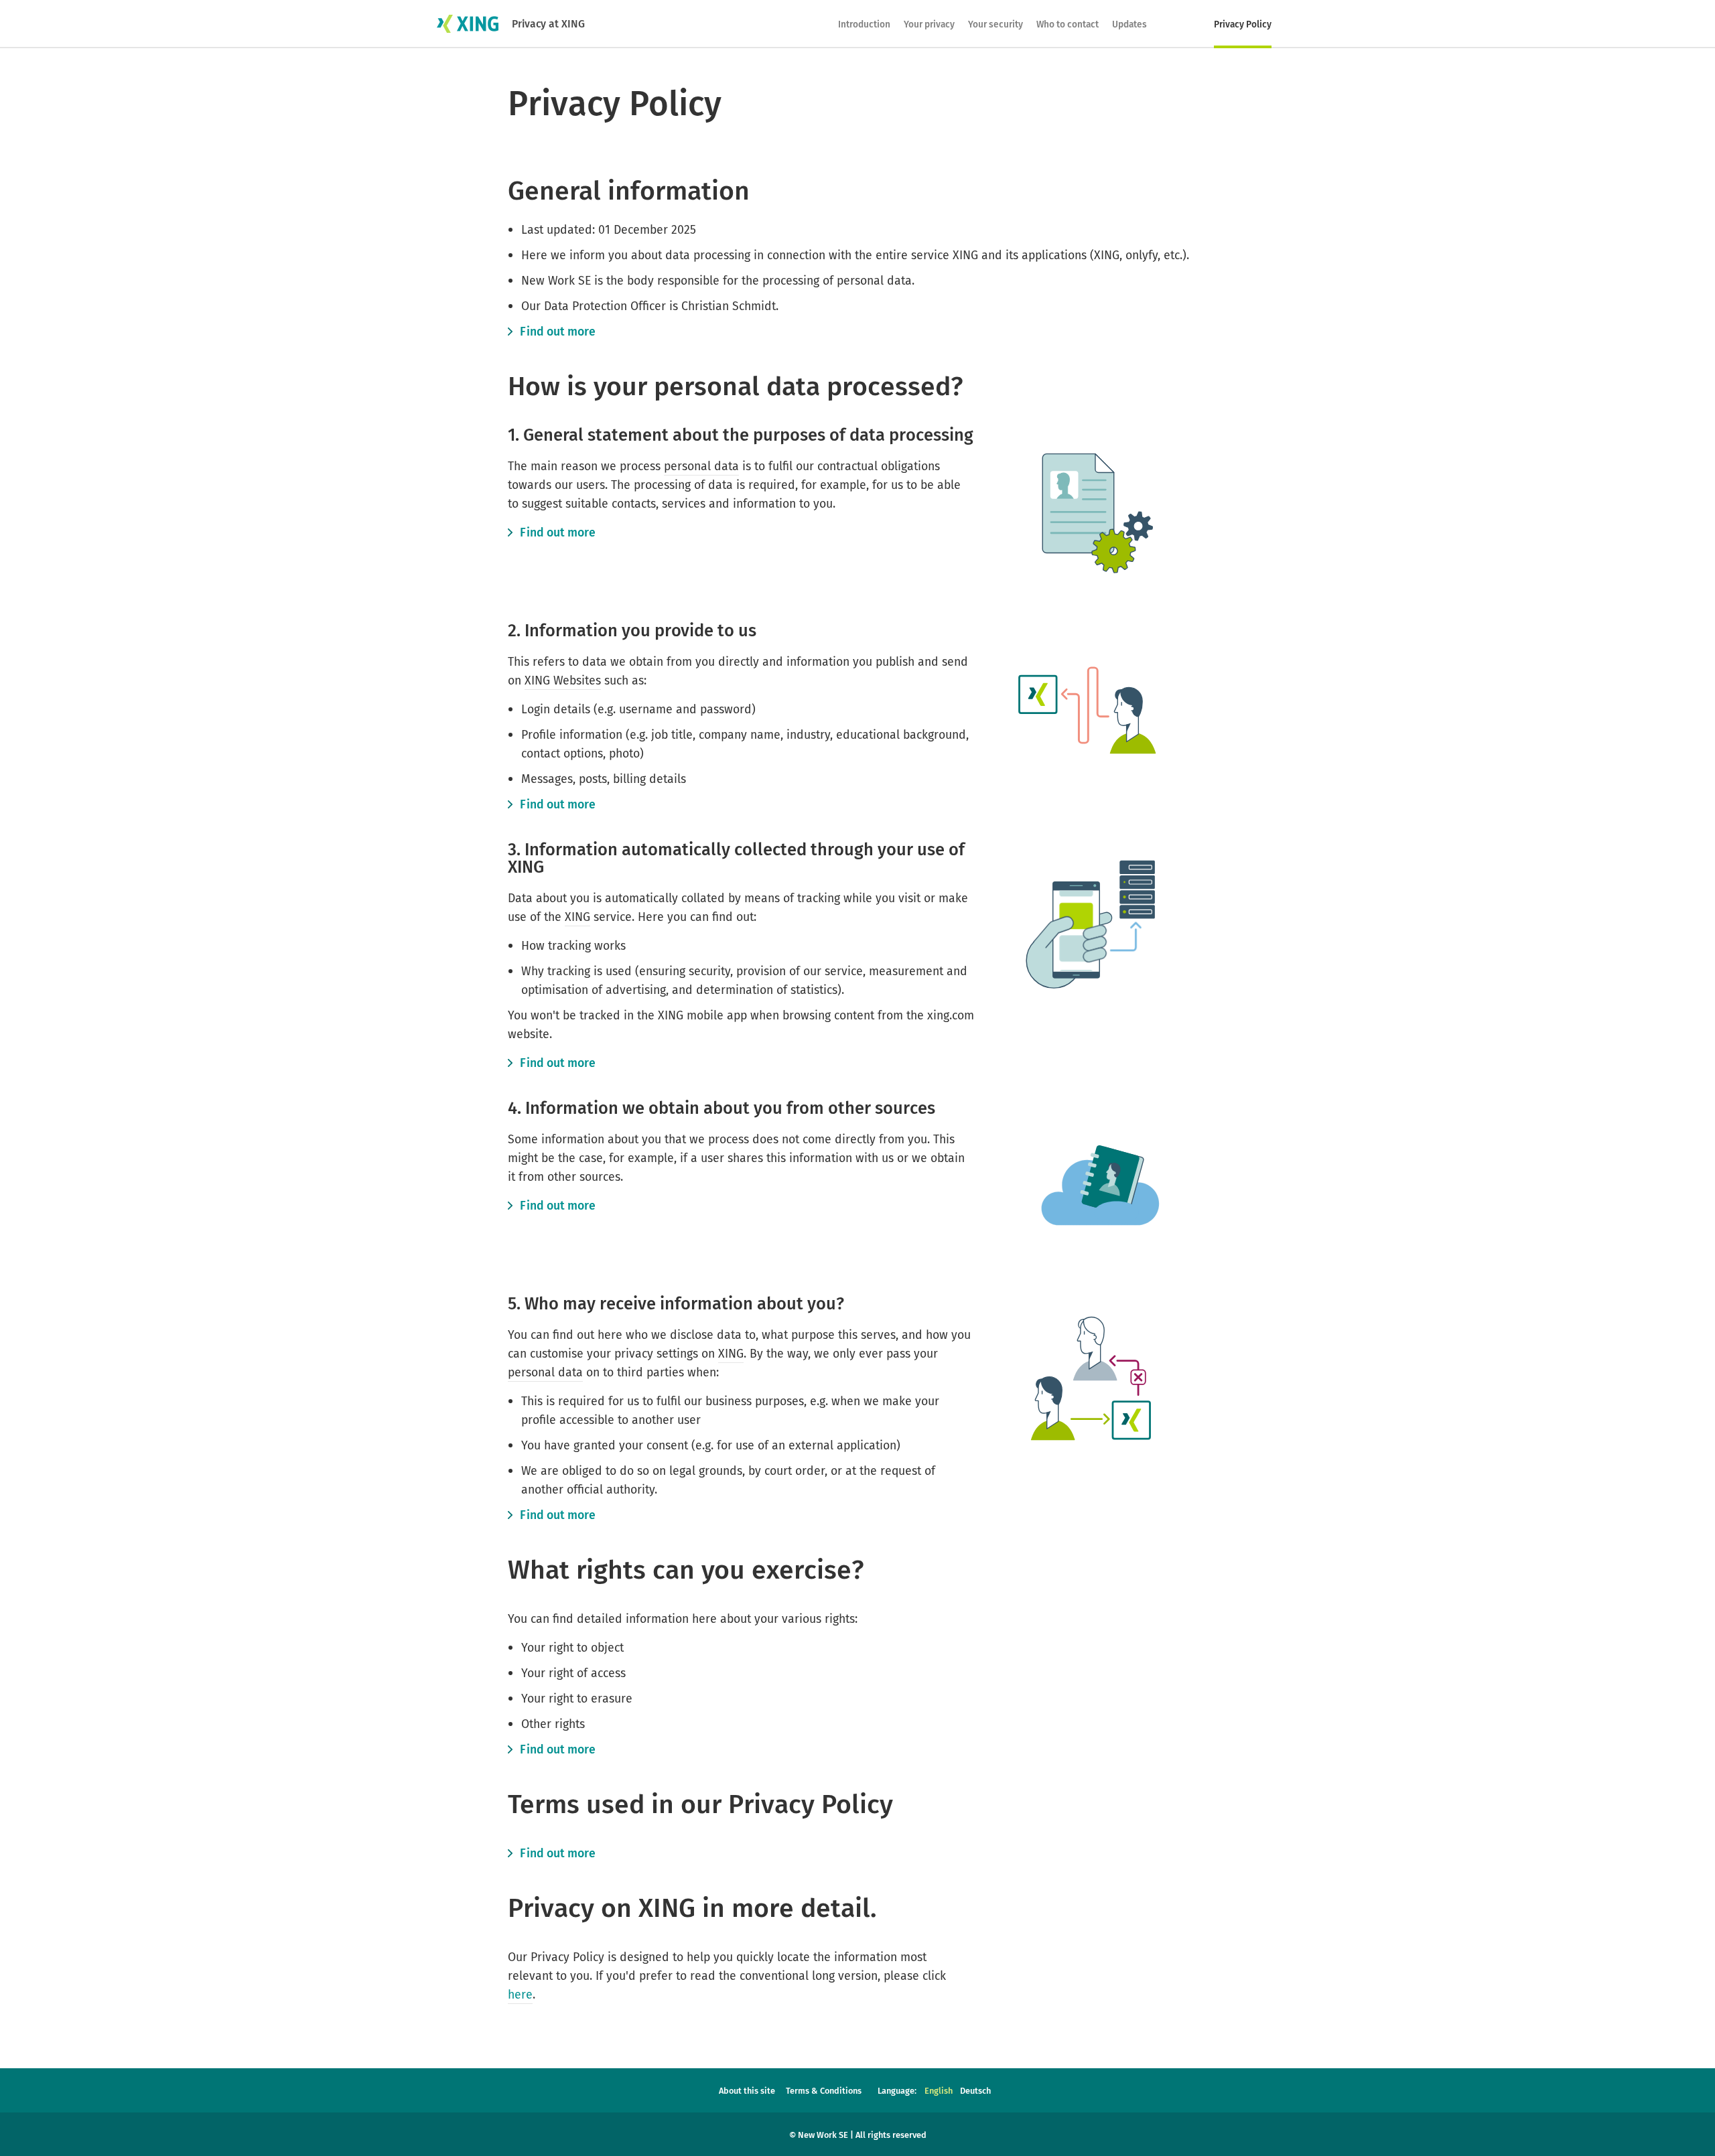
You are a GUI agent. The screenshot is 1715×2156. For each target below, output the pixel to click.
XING (577, 917)
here (520, 1995)
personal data (701, 466)
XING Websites (563, 680)
